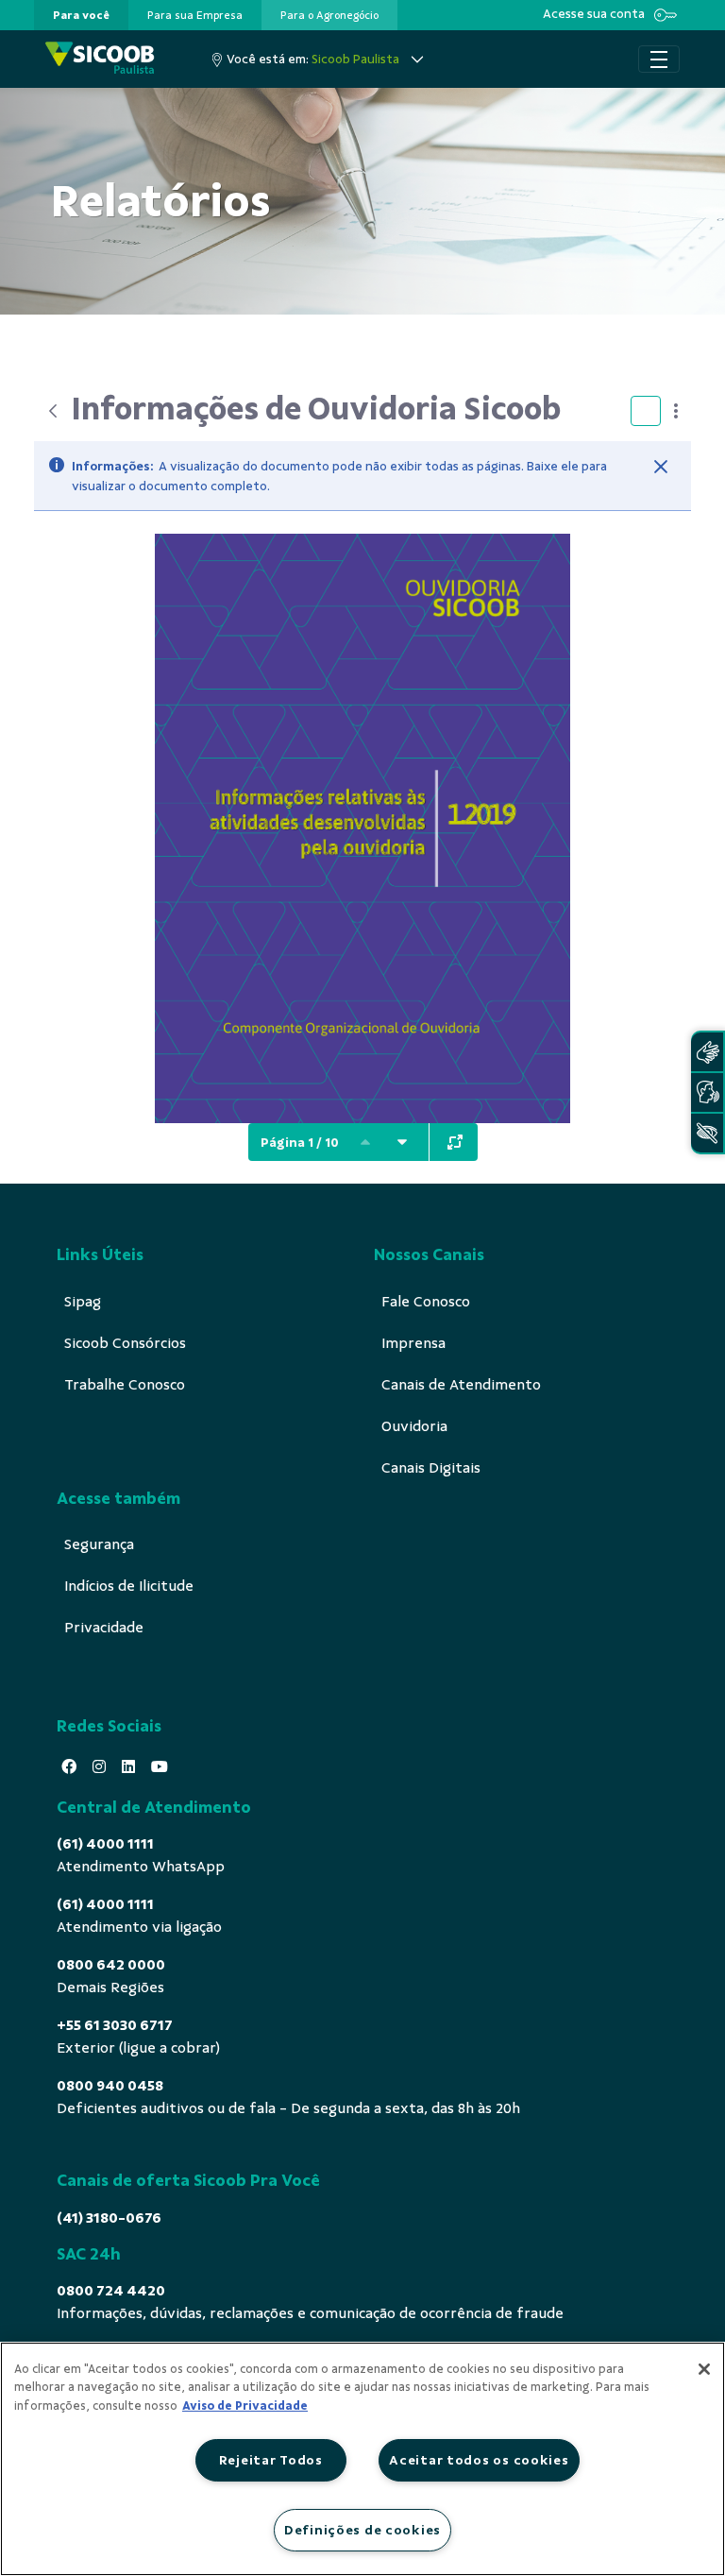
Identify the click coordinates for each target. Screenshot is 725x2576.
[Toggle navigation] (659, 60)
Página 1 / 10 (300, 1143)
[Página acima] (365, 1142)
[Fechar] (661, 467)
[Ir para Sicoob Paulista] (100, 59)
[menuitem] (81, 15)
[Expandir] (455, 1142)
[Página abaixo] (402, 1142)
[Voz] (707, 1092)
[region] (362, 2459)
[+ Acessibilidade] (707, 1133)
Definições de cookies (362, 2530)
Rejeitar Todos (271, 2460)
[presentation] (81, 15)
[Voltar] (53, 411)
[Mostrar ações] (676, 411)
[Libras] (707, 1052)
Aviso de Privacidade (245, 2406)
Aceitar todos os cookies (479, 2460)
